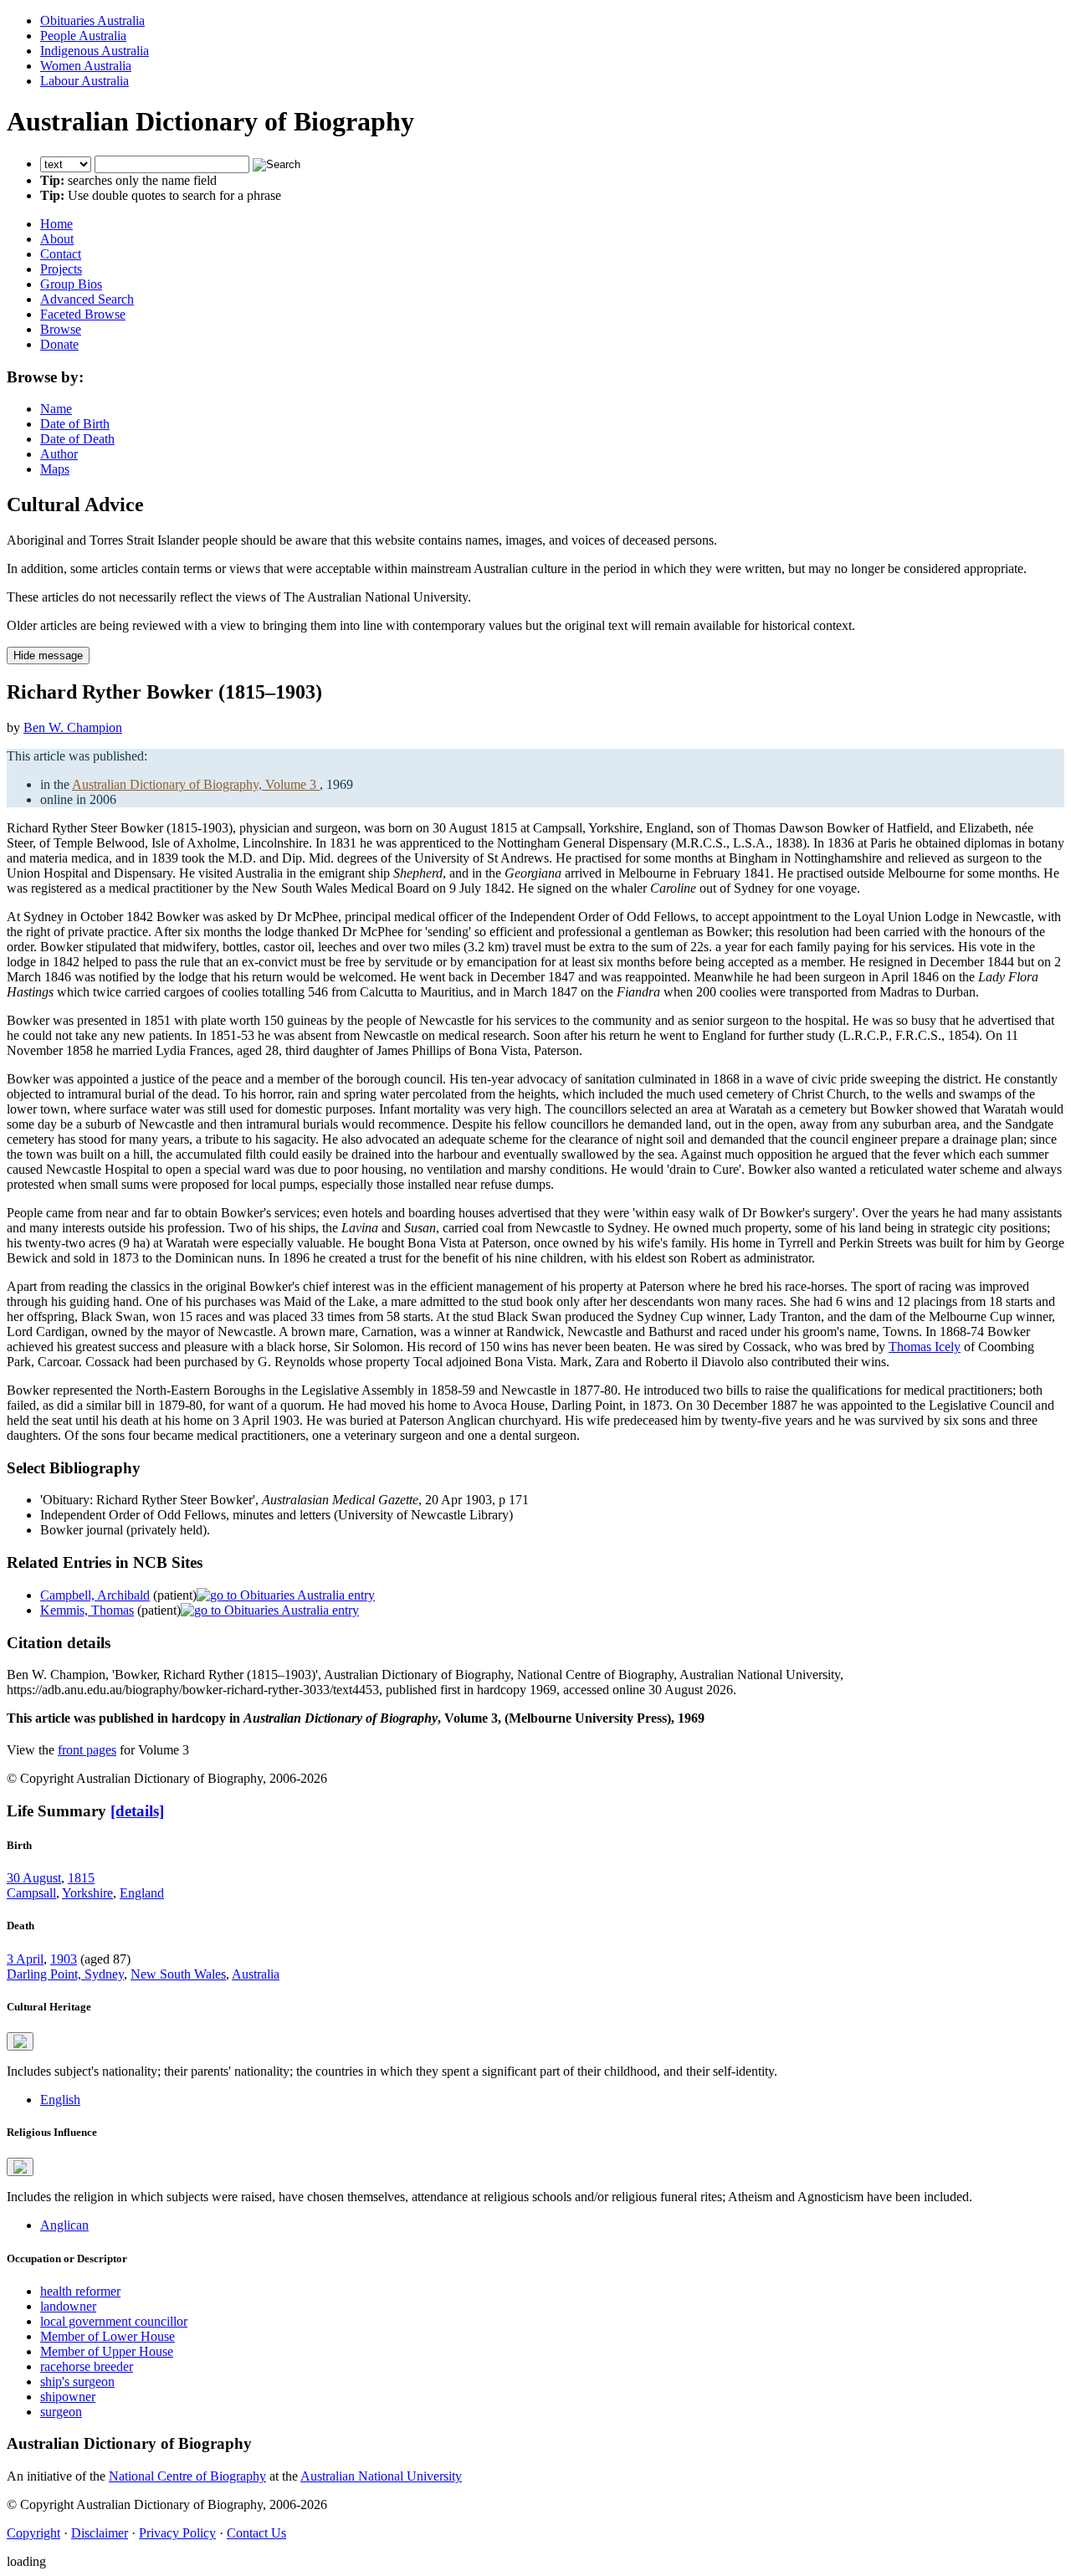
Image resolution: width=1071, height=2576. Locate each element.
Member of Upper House (107, 2351)
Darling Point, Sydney (65, 1974)
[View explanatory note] (20, 2041)
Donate (59, 344)
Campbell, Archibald (95, 1595)
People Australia (83, 36)
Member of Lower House (108, 2336)
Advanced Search (87, 299)
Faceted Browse (83, 314)
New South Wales (178, 1974)
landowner (68, 2306)
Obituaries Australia (92, 20)
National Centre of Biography (187, 2476)
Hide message (48, 656)
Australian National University (381, 2476)
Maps (55, 469)
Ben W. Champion (73, 727)
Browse (61, 329)
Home (56, 224)
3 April (25, 1959)
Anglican (64, 2225)
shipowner (68, 2397)
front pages (87, 1750)
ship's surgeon (77, 2381)
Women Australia (86, 66)
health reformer (80, 2291)
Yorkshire (87, 1893)
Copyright (33, 2533)
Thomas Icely (925, 1347)
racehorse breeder (87, 2366)
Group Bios (71, 284)
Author (59, 454)
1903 (64, 1959)
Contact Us (256, 2533)
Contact (61, 254)
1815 (81, 1878)
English (60, 2100)
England (142, 1893)
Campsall (31, 1893)
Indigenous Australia (95, 51)
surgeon (61, 2412)
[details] (137, 1811)
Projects (61, 269)
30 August (34, 1878)
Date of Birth (75, 424)
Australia (256, 1974)
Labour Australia (85, 81)
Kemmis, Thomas (87, 1610)
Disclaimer (100, 2533)
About (57, 239)
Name (56, 409)
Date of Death (77, 439)
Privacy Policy (177, 2533)
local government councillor (114, 2321)
